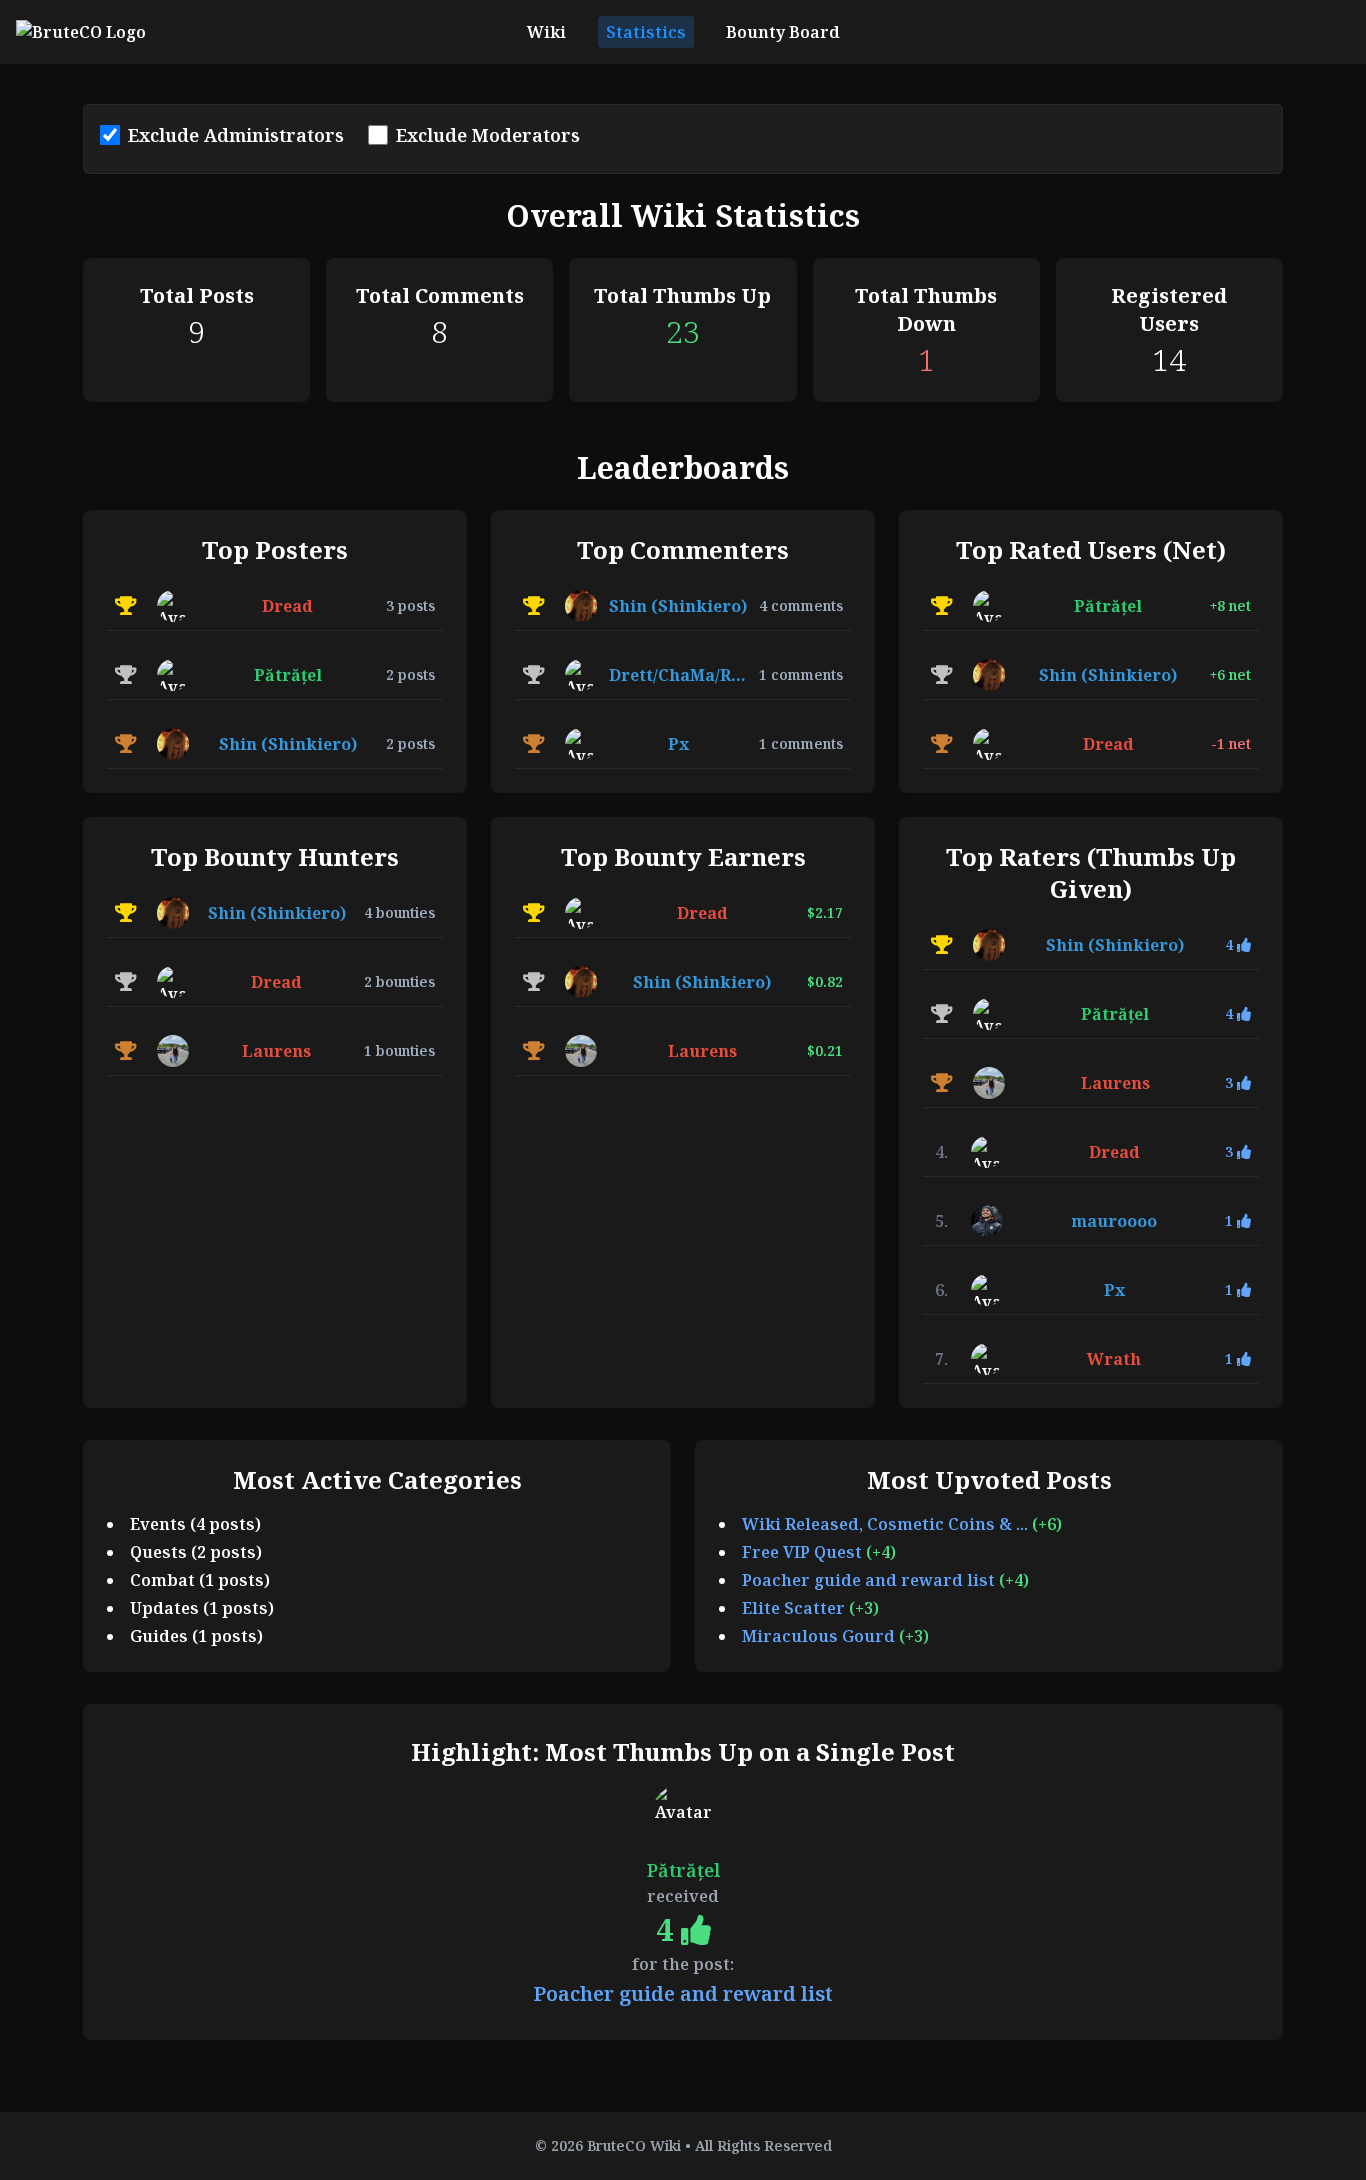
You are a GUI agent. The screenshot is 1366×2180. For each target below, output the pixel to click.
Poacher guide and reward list (870, 1580)
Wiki (546, 32)
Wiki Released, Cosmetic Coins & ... (887, 1524)
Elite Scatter (795, 1608)
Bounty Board (783, 32)
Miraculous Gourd (820, 1636)
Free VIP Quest (804, 1552)
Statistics (646, 32)
